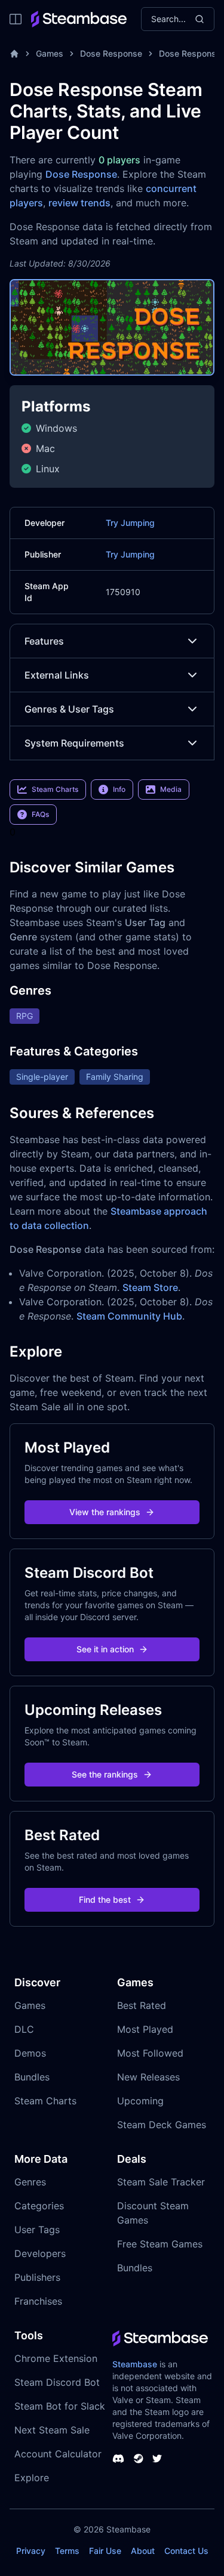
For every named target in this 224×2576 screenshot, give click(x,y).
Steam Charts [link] (55, 789)
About (143, 2551)
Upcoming (140, 2101)
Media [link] (171, 789)
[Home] (14, 54)
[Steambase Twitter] (157, 2459)
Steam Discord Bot (57, 2382)
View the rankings (105, 1512)
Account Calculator (58, 2454)
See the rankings (105, 1774)
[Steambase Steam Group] (139, 2459)
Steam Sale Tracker (161, 2182)
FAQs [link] (40, 814)
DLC (24, 2029)
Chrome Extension (56, 2358)
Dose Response (111, 53)
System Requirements (74, 743)
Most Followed (150, 2053)
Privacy (31, 2551)
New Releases (148, 2077)
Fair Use (105, 2551)
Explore (32, 2478)
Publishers (37, 2277)
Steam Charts (45, 2101)
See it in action (105, 1649)
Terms (67, 2551)
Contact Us (186, 2551)
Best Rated (142, 2005)
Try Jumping (130, 523)
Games (50, 53)
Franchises (38, 2301)
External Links (57, 675)
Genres (30, 2182)
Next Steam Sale (52, 2430)
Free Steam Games (160, 2244)
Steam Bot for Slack (60, 2406)
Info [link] (119, 789)
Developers (40, 2253)
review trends (79, 203)
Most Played (145, 2029)
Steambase (135, 2364)
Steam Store (150, 1287)
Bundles (32, 2077)
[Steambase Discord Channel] (118, 2459)
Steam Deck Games (162, 2125)
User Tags (37, 2230)
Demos (30, 2053)
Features (44, 641)
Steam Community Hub (129, 1316)
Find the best (105, 1900)
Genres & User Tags (69, 709)
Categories (39, 2206)
